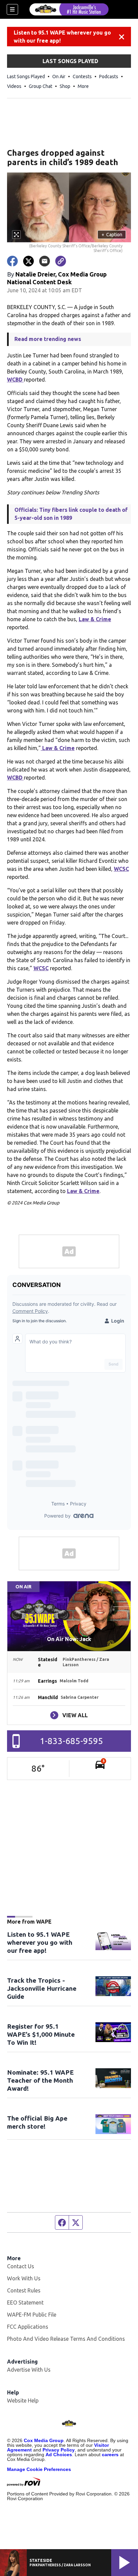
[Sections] (12, 9)
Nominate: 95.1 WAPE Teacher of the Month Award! (40, 2080)
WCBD (15, 380)
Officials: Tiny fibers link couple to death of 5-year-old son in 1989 (71, 514)
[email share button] (45, 261)
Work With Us (24, 2278)
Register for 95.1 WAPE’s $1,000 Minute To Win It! (41, 2034)
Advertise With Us (29, 2370)
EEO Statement (25, 2302)
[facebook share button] (12, 261)
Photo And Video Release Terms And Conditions (66, 2339)
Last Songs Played (26, 77)
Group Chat (41, 86)
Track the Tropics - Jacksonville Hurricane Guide (42, 1988)
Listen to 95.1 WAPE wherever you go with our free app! (62, 37)
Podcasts (109, 77)
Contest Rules (24, 2290)
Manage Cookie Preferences (39, 2469)
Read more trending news (48, 339)
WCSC (121, 869)
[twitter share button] (28, 261)
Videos (14, 86)
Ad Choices (59, 2455)
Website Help (23, 2400)
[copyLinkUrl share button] (61, 261)
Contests (82, 77)
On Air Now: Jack (69, 1639)
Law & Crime (95, 619)
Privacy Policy (59, 2450)
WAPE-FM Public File (32, 2315)
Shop (65, 86)
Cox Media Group (44, 2440)
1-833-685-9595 (72, 1741)
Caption (112, 235)
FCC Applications (28, 2327)
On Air (59, 77)
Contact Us (21, 2266)
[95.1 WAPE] (69, 9)
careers (110, 2455)
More (83, 86)
